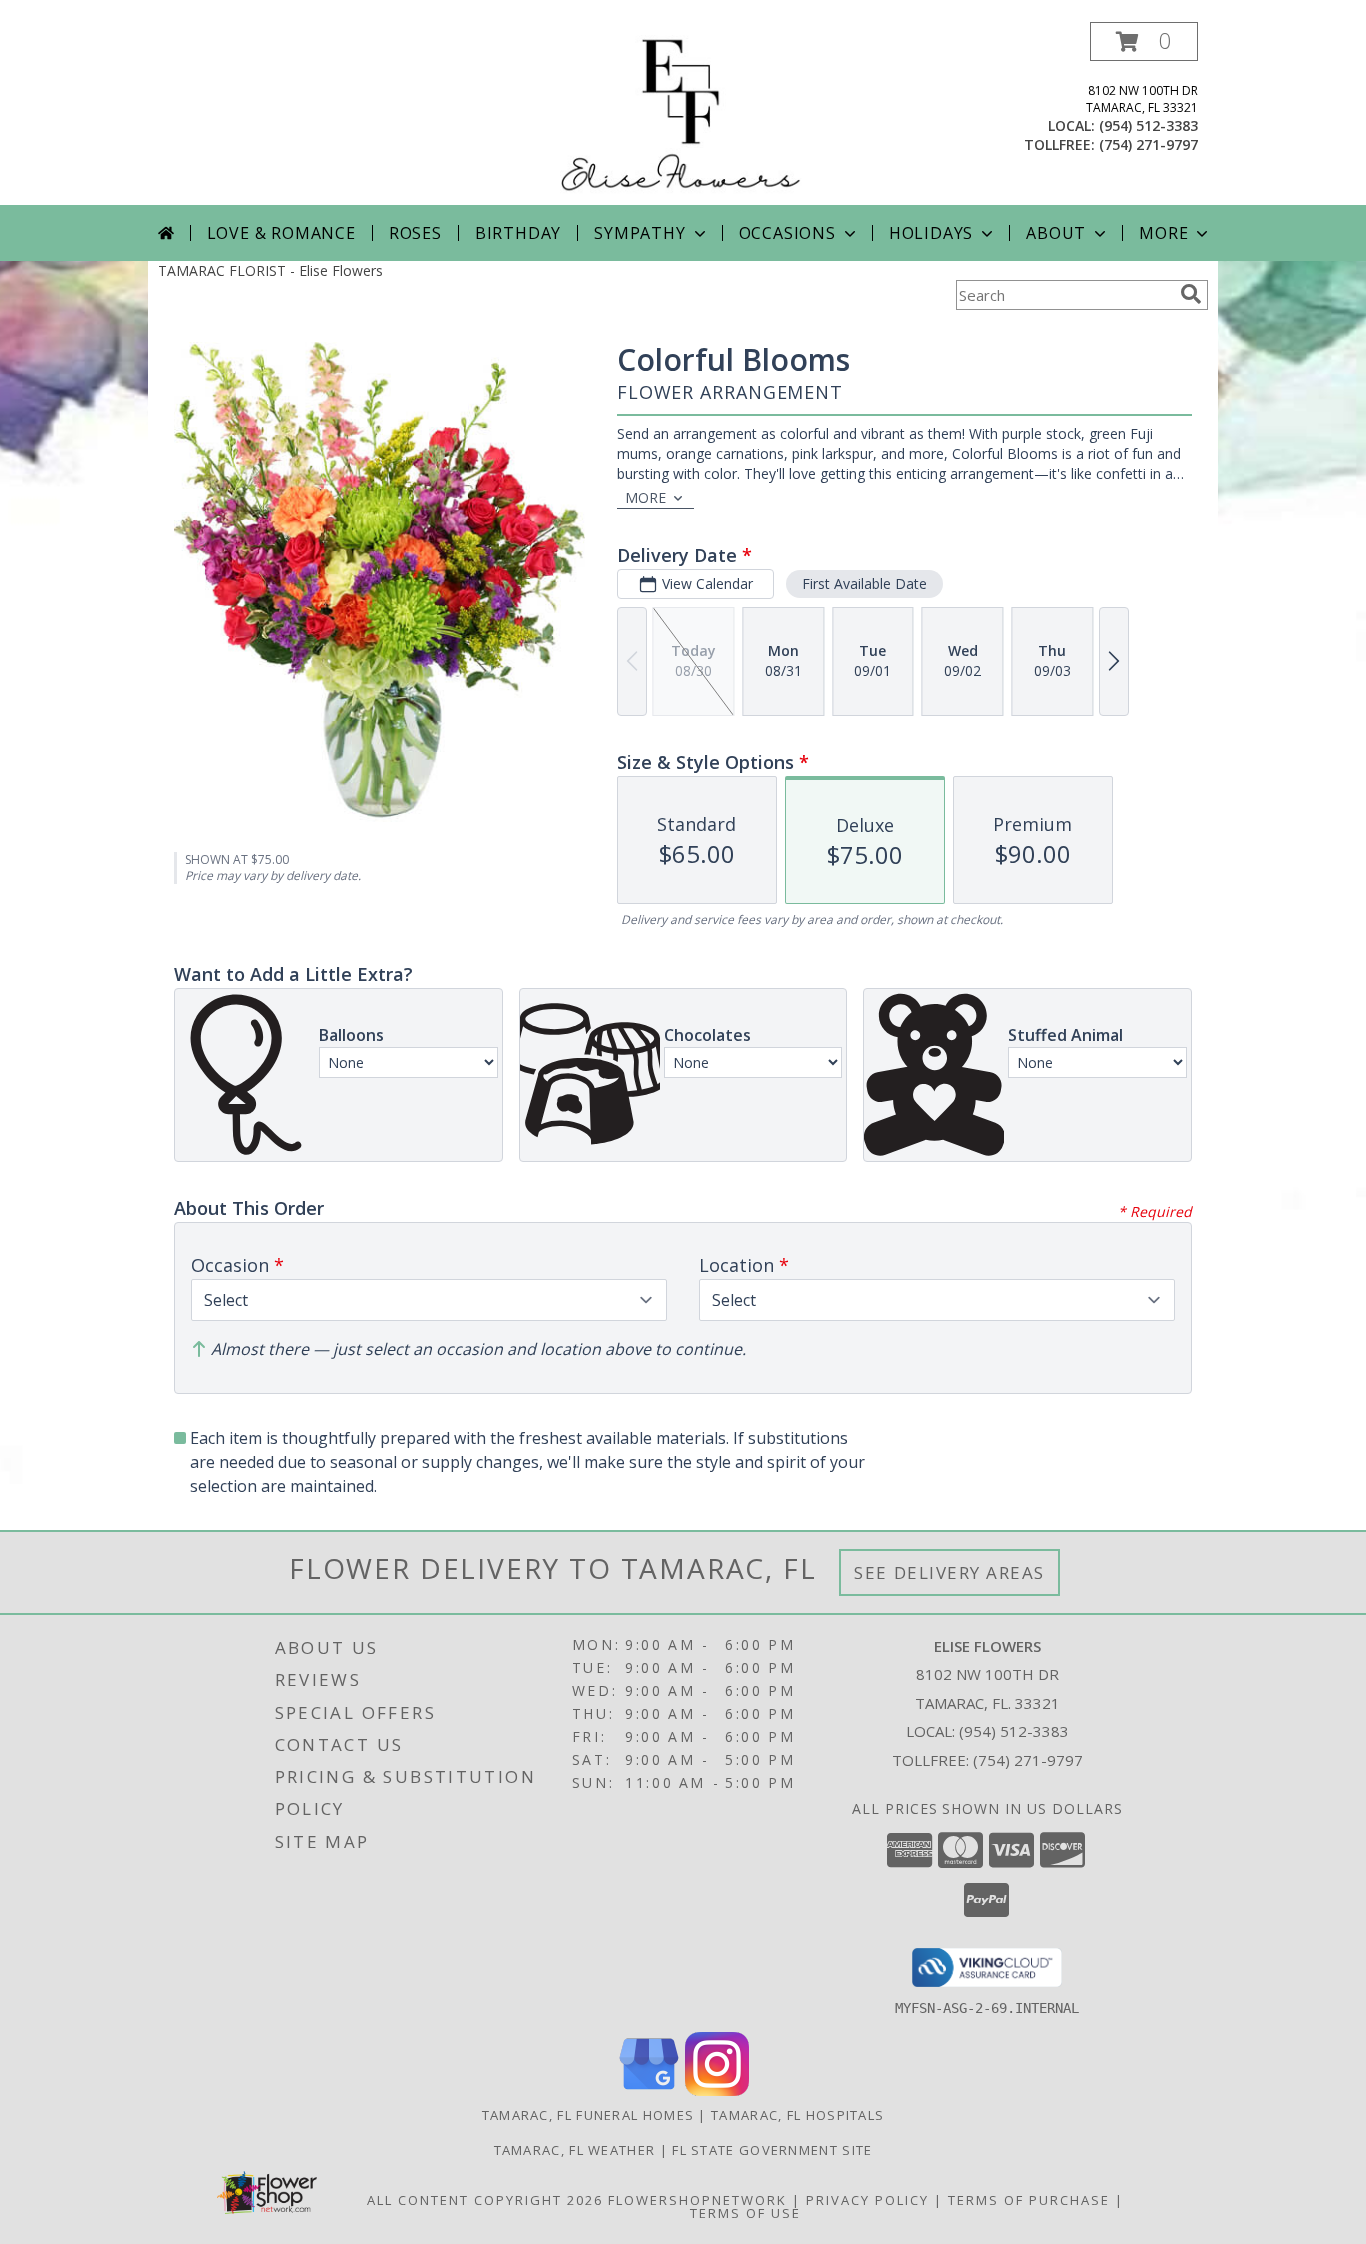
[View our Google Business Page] (649, 2090)
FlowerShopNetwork (697, 2200)
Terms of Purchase (1029, 2200)
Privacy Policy (867, 2200)
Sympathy (639, 233)
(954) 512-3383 (1148, 125)
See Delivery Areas (949, 1572)
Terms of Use (745, 2213)
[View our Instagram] (717, 2090)
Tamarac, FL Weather (575, 2150)
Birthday (518, 233)
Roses (415, 233)
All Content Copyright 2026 (485, 2200)
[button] (1144, 41)
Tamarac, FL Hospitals (797, 2115)
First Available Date (864, 583)
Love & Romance (281, 233)
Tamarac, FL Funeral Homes (588, 2115)
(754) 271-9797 (1148, 144)
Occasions (787, 233)
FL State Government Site (772, 2150)
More (1163, 233)
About (1056, 233)
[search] (1191, 294)
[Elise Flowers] (683, 113)
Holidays (931, 233)
